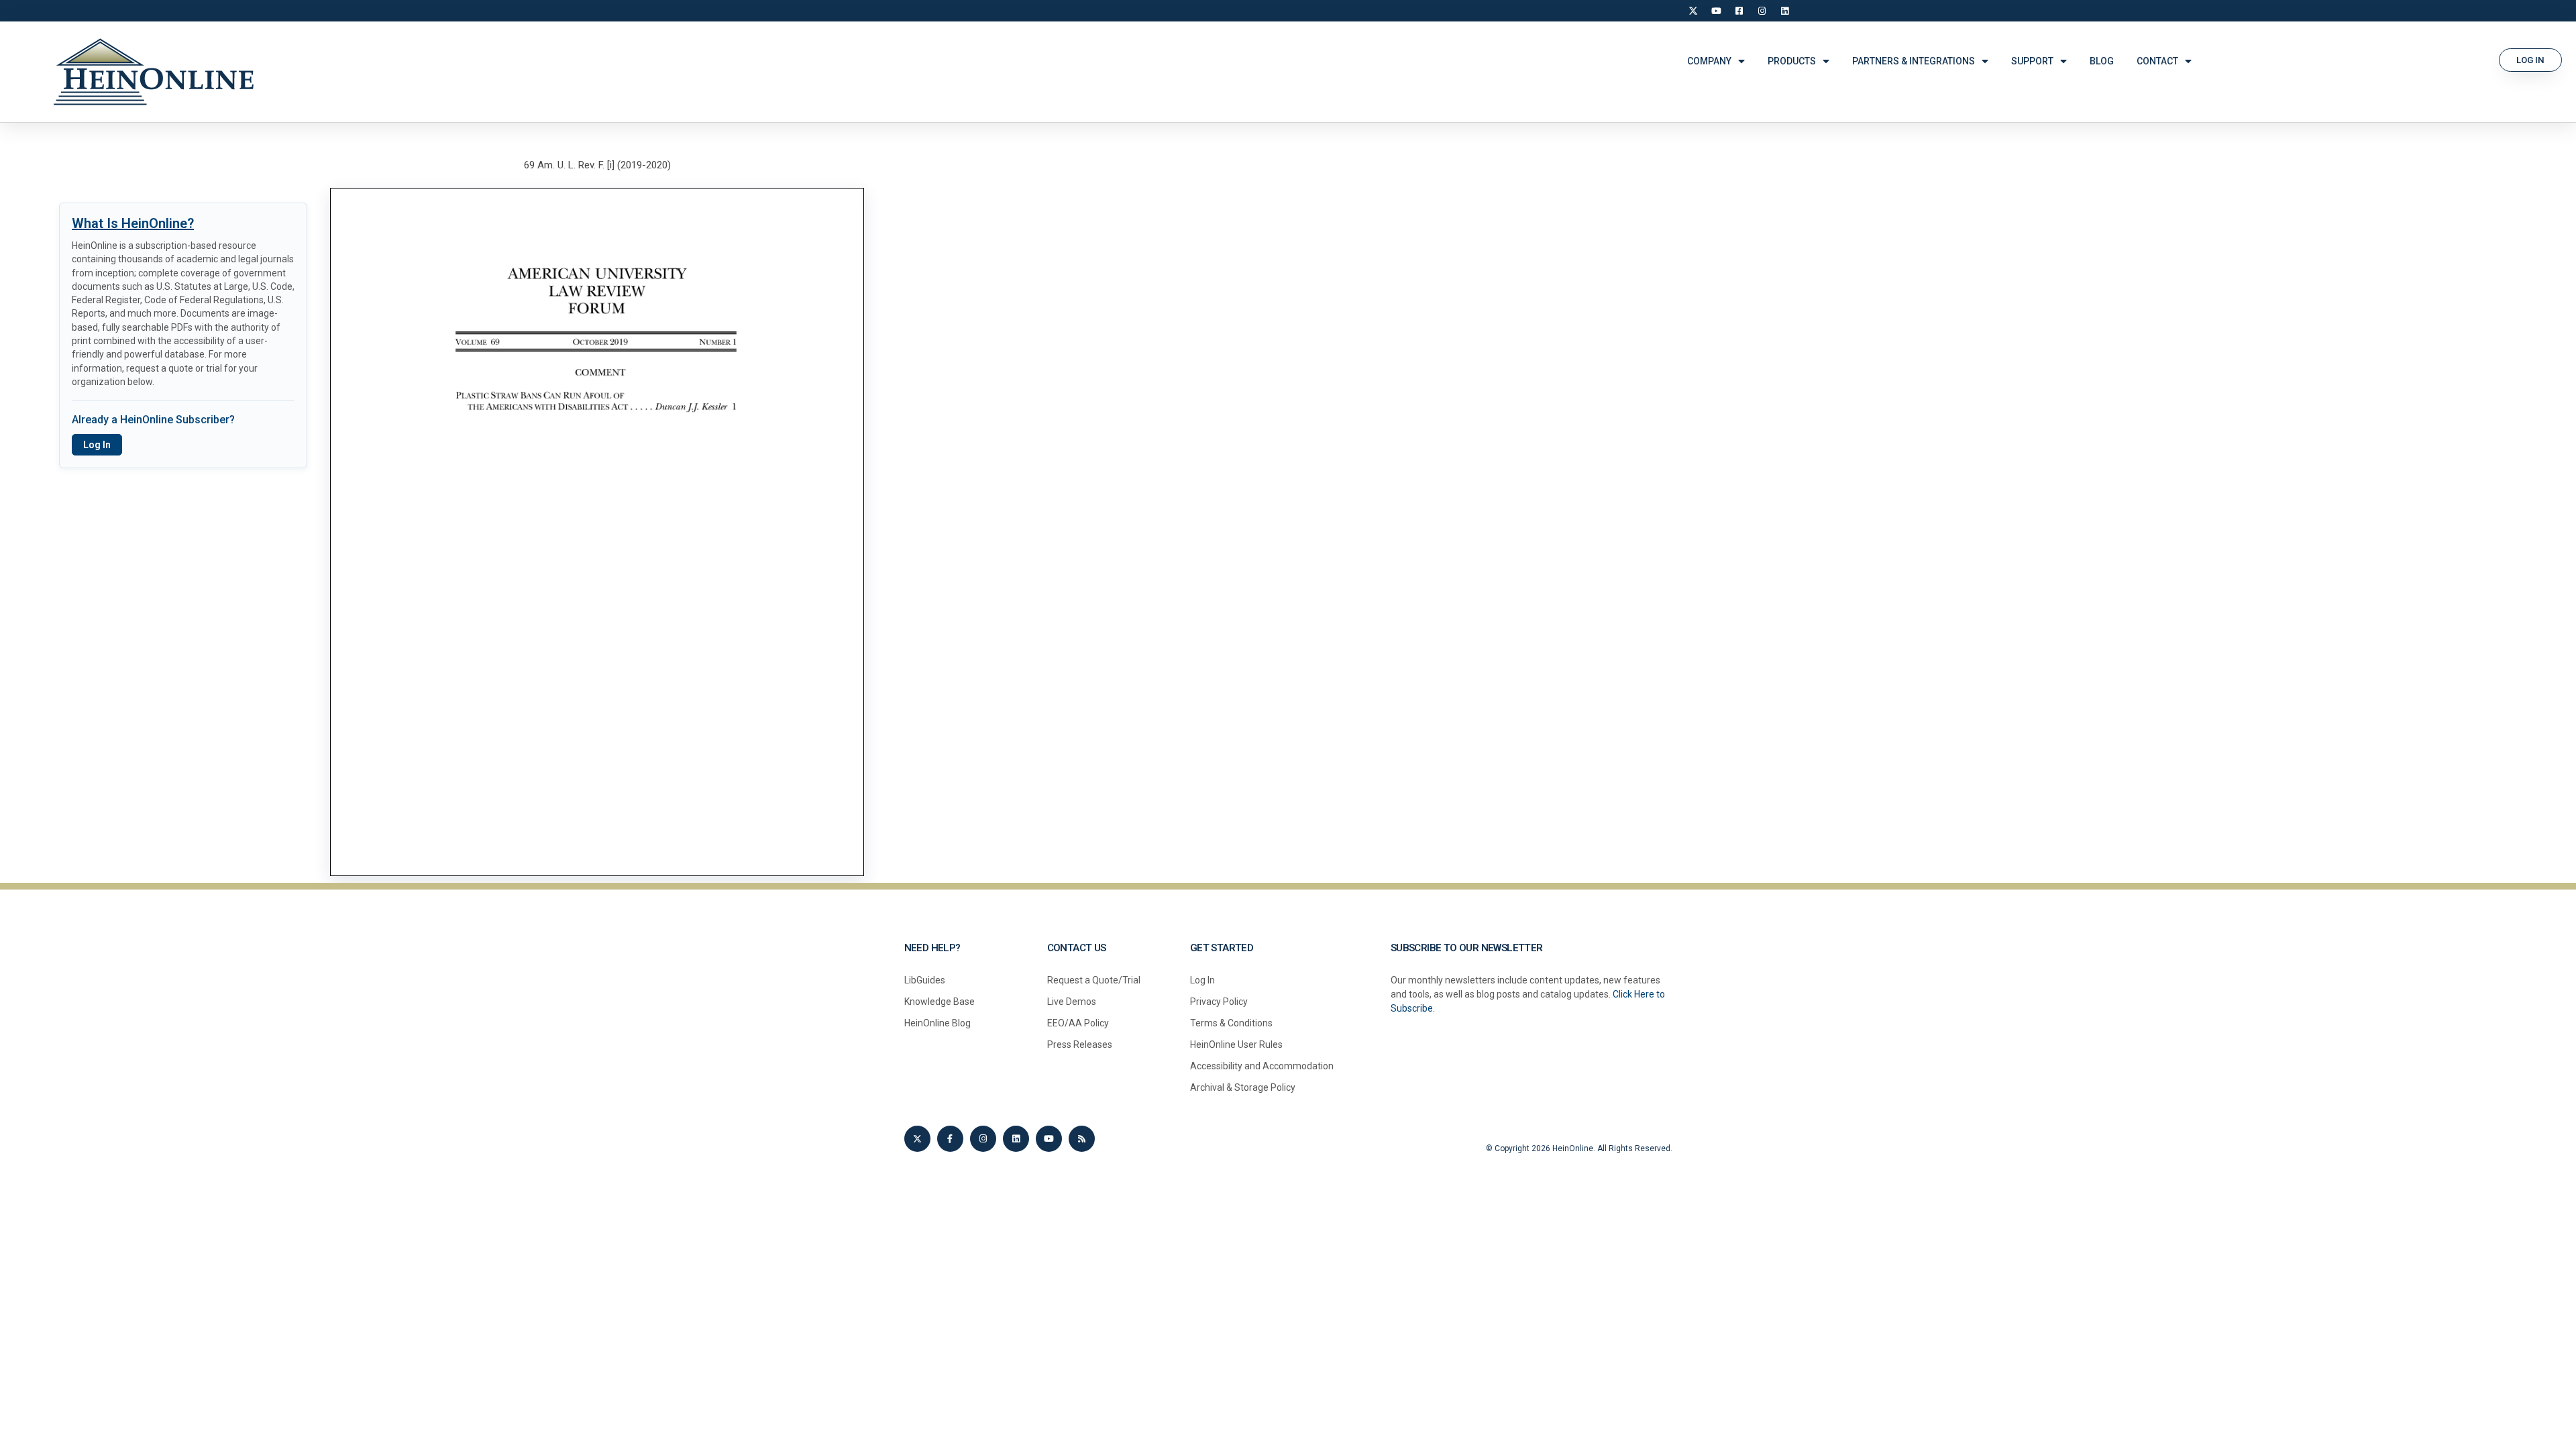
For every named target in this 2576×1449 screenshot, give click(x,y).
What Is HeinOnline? (133, 223)
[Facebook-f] (950, 1139)
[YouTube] (1716, 11)
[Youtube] (1049, 1139)
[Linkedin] (1016, 1139)
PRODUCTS (1792, 61)
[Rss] (1082, 1139)
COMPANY (1709, 61)
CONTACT (2157, 61)
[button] (2530, 60)
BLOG (2102, 61)
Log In (97, 445)
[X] (1693, 11)
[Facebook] (1739, 11)
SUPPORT (2032, 61)
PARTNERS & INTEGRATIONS (1914, 61)
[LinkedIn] (1784, 11)
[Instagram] (1762, 11)
